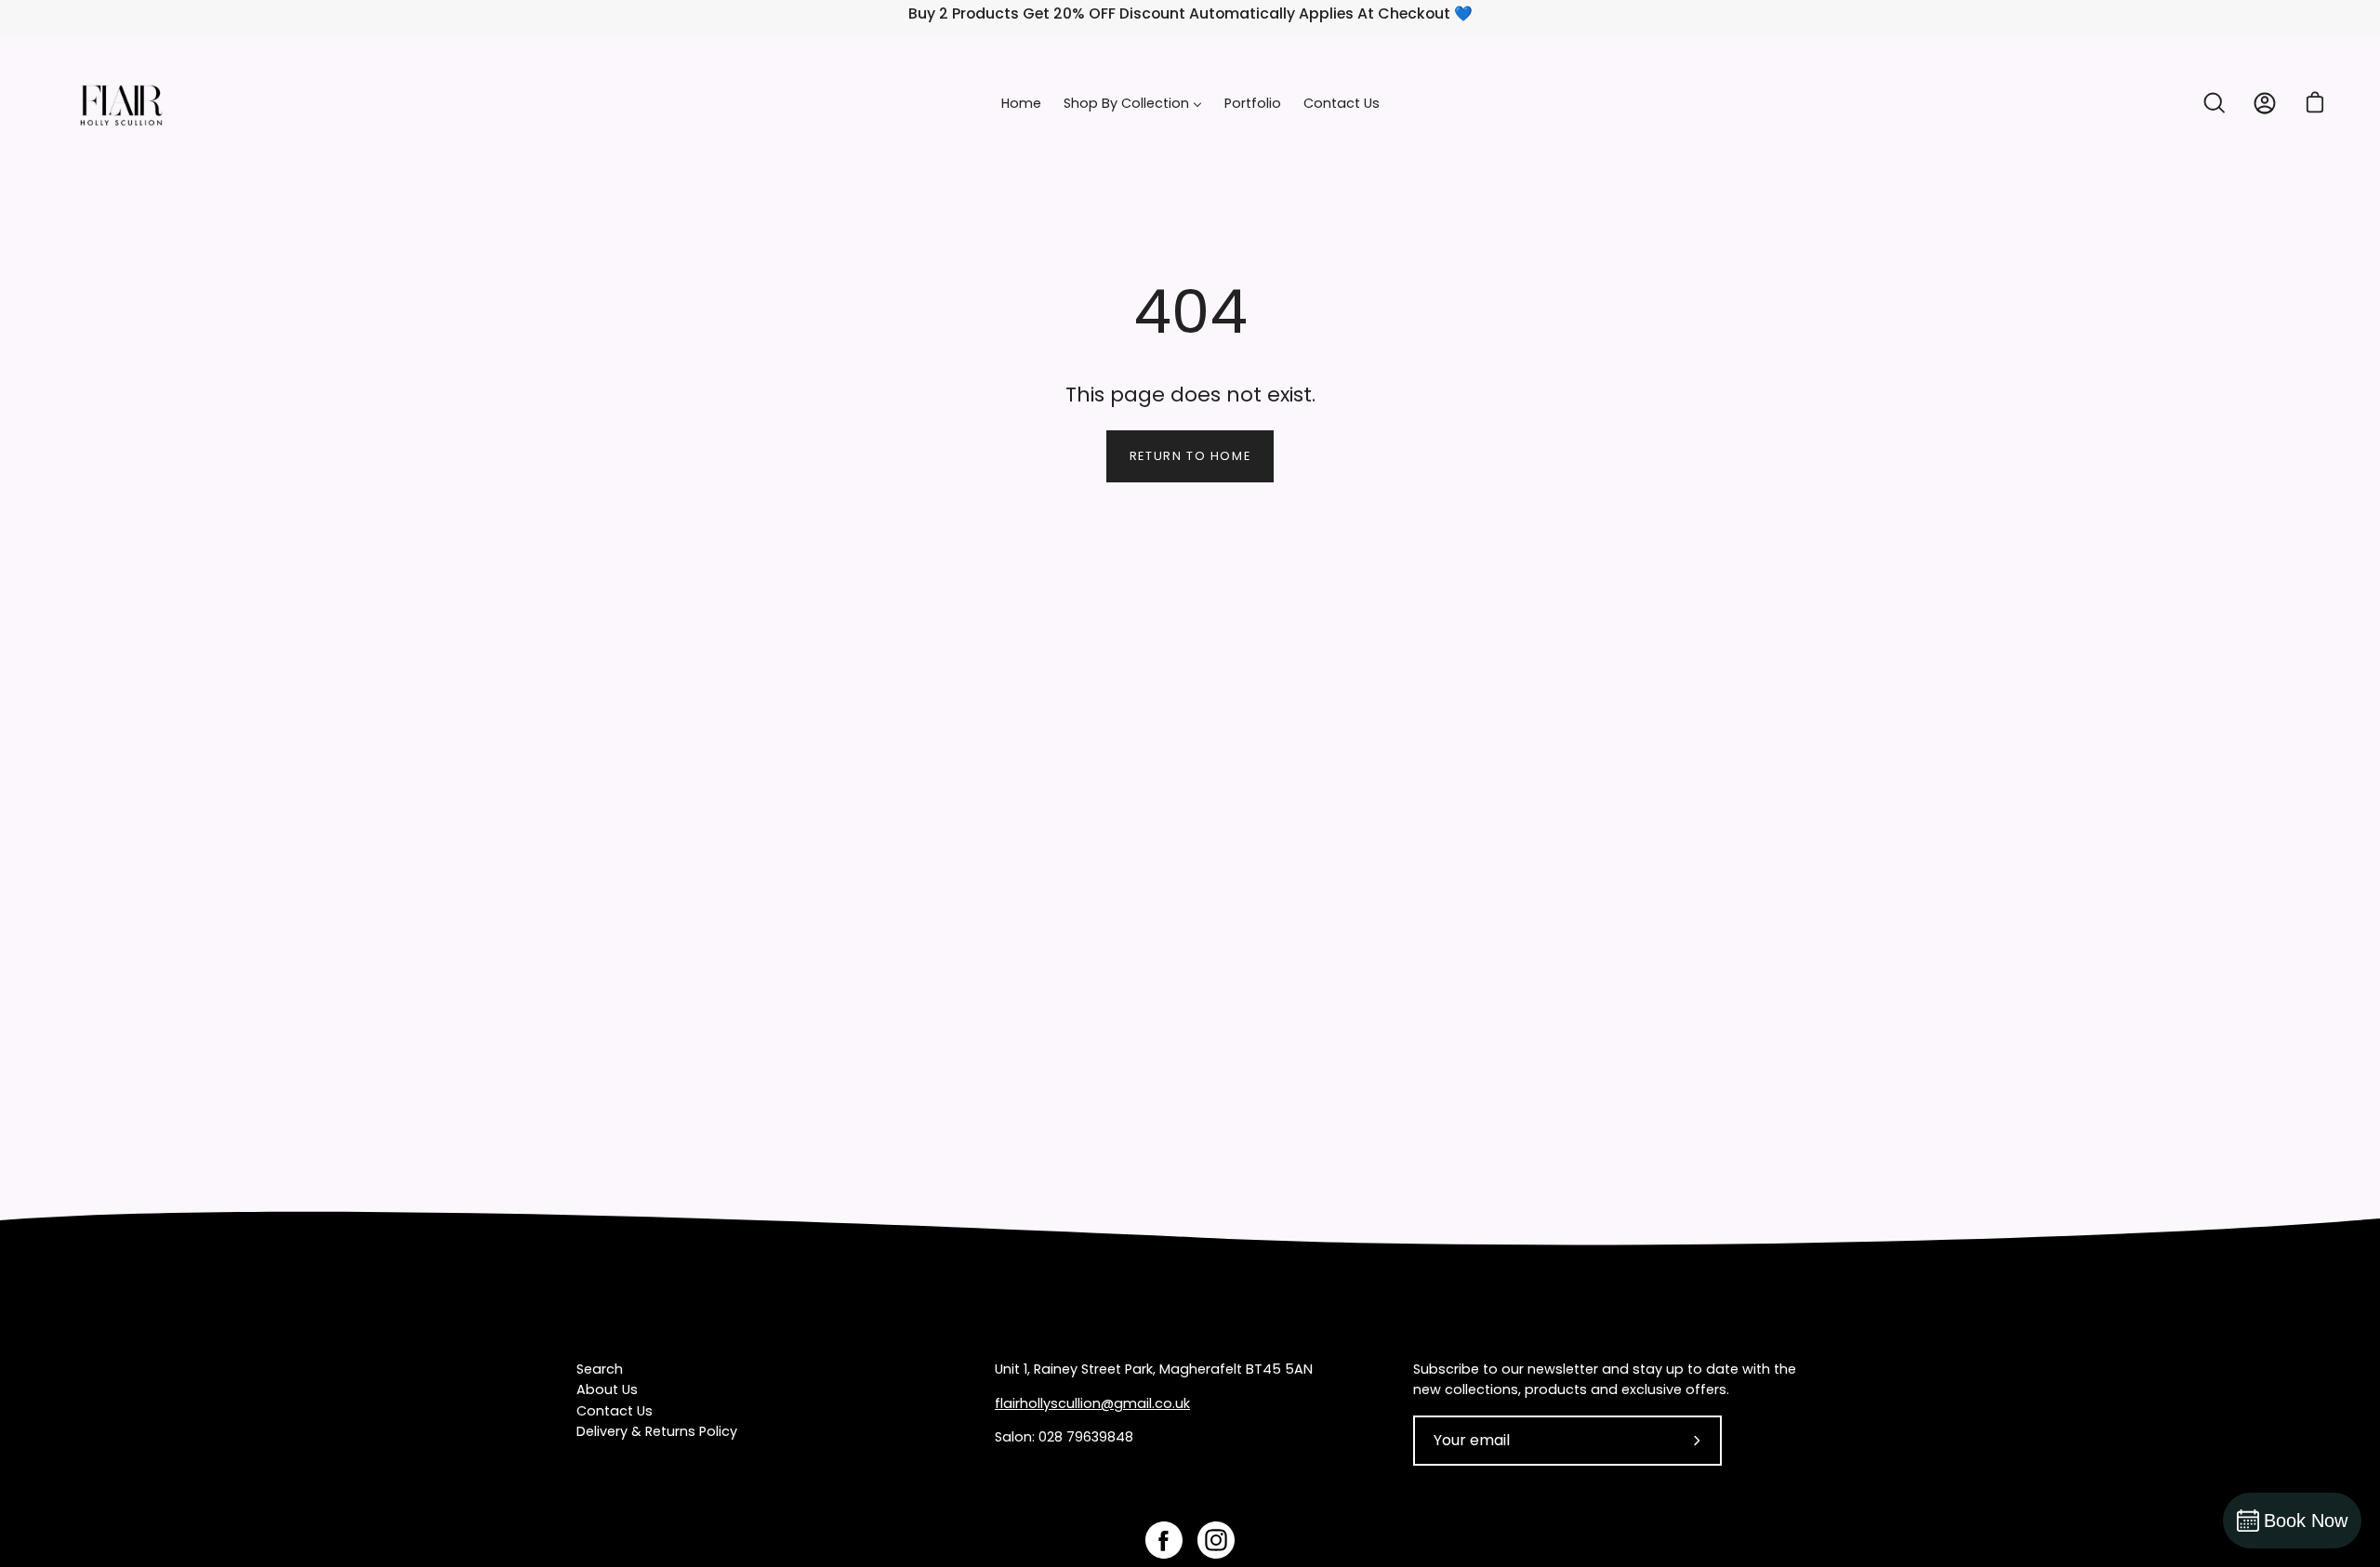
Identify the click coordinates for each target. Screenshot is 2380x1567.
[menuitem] (1021, 104)
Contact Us (615, 1411)
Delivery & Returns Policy (657, 1431)
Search (600, 1369)
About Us (607, 1389)
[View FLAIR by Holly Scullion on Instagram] (1216, 1540)
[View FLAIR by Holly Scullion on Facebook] (1164, 1540)
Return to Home (1190, 456)
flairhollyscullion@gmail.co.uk (1092, 1403)
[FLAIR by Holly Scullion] (121, 104)
